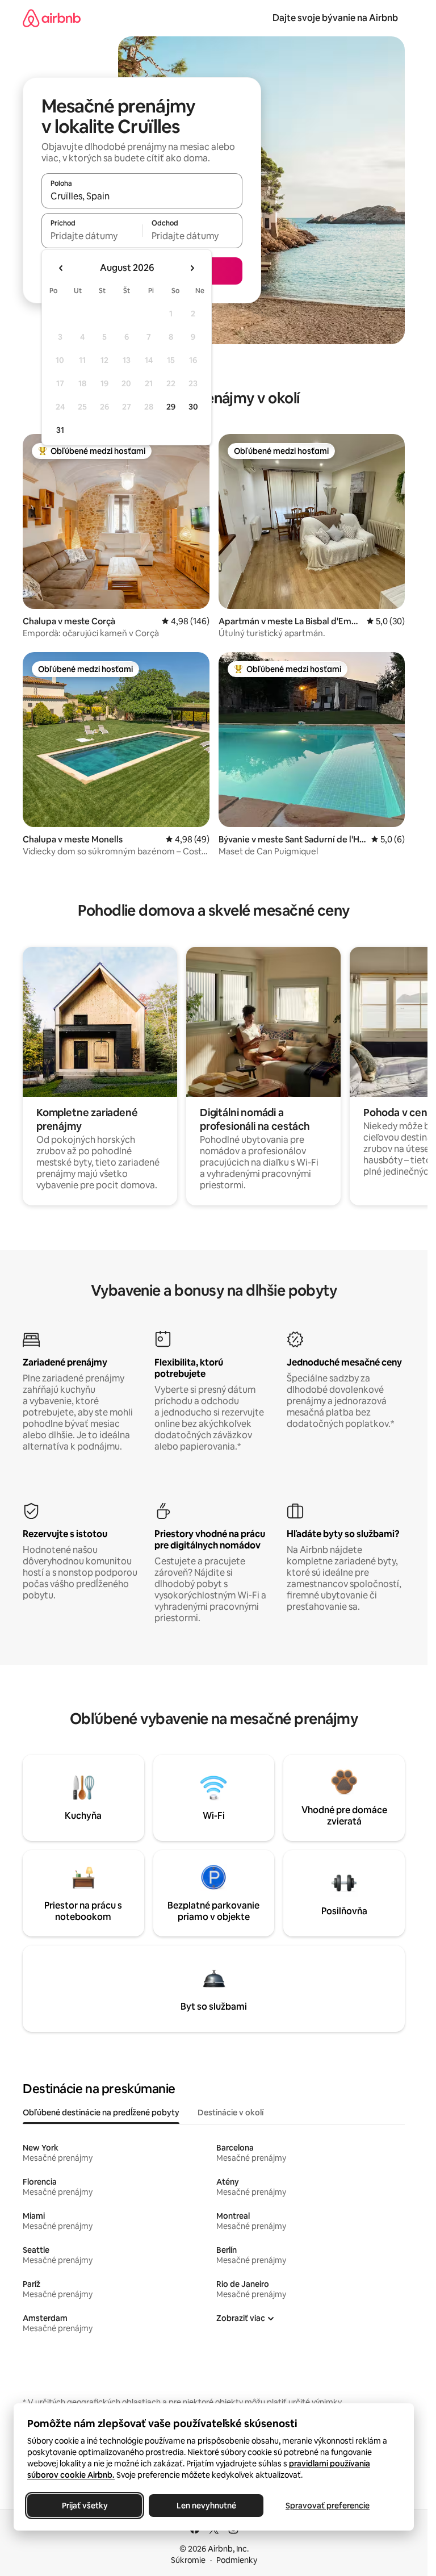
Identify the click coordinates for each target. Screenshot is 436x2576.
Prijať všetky (85, 2506)
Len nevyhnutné (206, 2506)
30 (193, 407)
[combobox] (142, 196)
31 (60, 430)
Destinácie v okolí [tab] (230, 2112)
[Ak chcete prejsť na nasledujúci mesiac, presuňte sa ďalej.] (192, 268)
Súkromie (188, 2560)
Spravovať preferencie (328, 2506)
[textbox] (92, 236)
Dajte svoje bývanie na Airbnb (335, 18)
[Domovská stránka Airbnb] (52, 18)
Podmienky (237, 2560)
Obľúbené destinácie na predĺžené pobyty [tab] (101, 2112)
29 (171, 407)
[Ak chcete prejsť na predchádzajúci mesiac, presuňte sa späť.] (61, 268)
